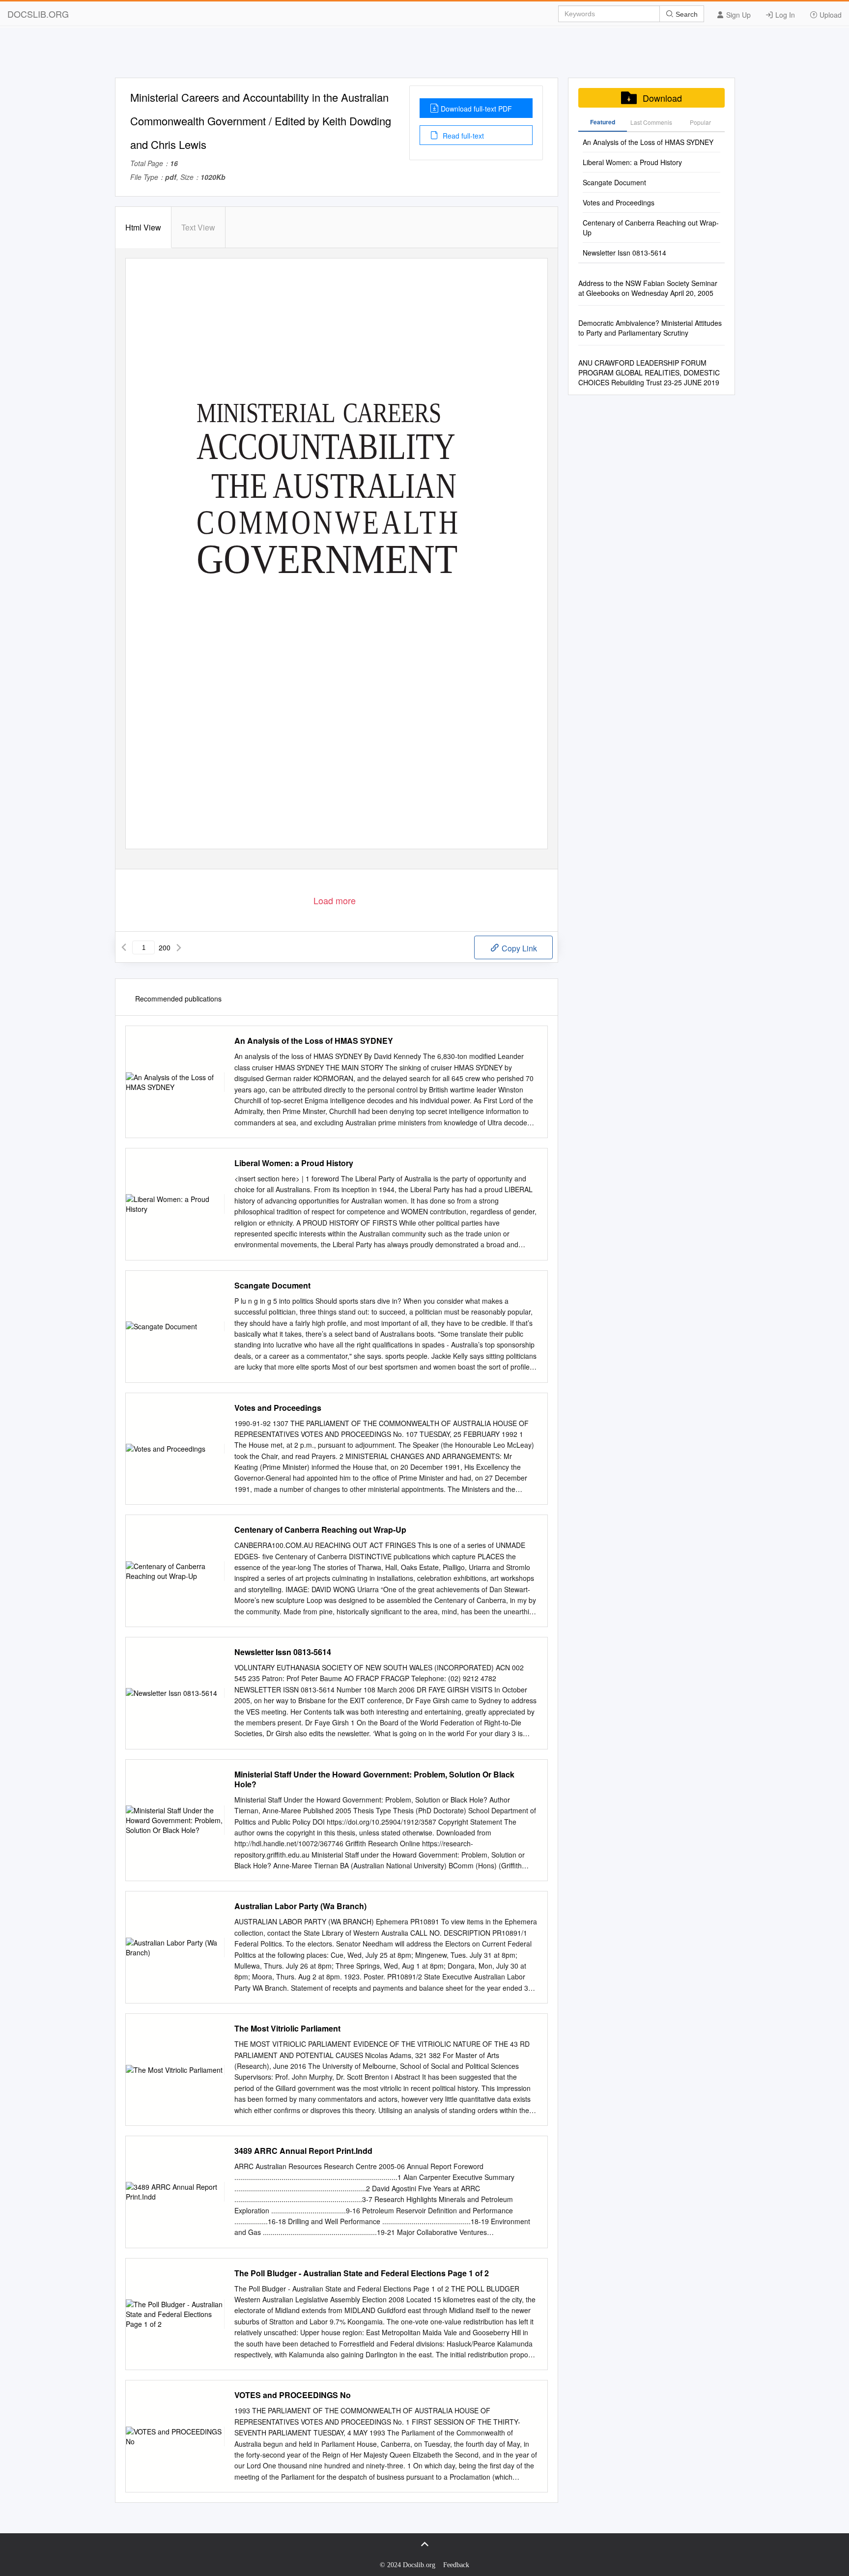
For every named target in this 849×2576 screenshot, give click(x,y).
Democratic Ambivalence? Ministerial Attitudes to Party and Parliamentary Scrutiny (650, 328)
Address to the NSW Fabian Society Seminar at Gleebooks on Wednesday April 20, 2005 (648, 288)
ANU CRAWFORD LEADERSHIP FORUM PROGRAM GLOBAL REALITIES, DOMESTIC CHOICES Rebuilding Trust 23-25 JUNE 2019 (649, 372)
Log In (784, 15)
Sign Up (737, 15)
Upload (830, 15)
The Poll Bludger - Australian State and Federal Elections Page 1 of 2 (362, 2273)
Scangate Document (272, 1286)
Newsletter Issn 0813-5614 (283, 1652)
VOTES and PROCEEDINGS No (293, 2395)
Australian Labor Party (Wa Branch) (300, 1906)
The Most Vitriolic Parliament (287, 2029)
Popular (700, 122)
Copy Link (518, 948)
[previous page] (124, 947)
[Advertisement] (424, 56)
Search (686, 14)
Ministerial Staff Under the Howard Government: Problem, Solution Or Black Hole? (374, 1779)
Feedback (456, 2565)
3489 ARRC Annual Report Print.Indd (303, 2151)
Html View (143, 227)
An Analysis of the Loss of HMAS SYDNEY (314, 1041)
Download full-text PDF (476, 109)
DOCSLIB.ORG (38, 14)
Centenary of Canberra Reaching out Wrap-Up (320, 1530)
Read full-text (462, 136)
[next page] (179, 947)
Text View (198, 227)
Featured (603, 122)
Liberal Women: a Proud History (294, 1163)
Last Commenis (651, 122)
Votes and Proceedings (278, 1408)
